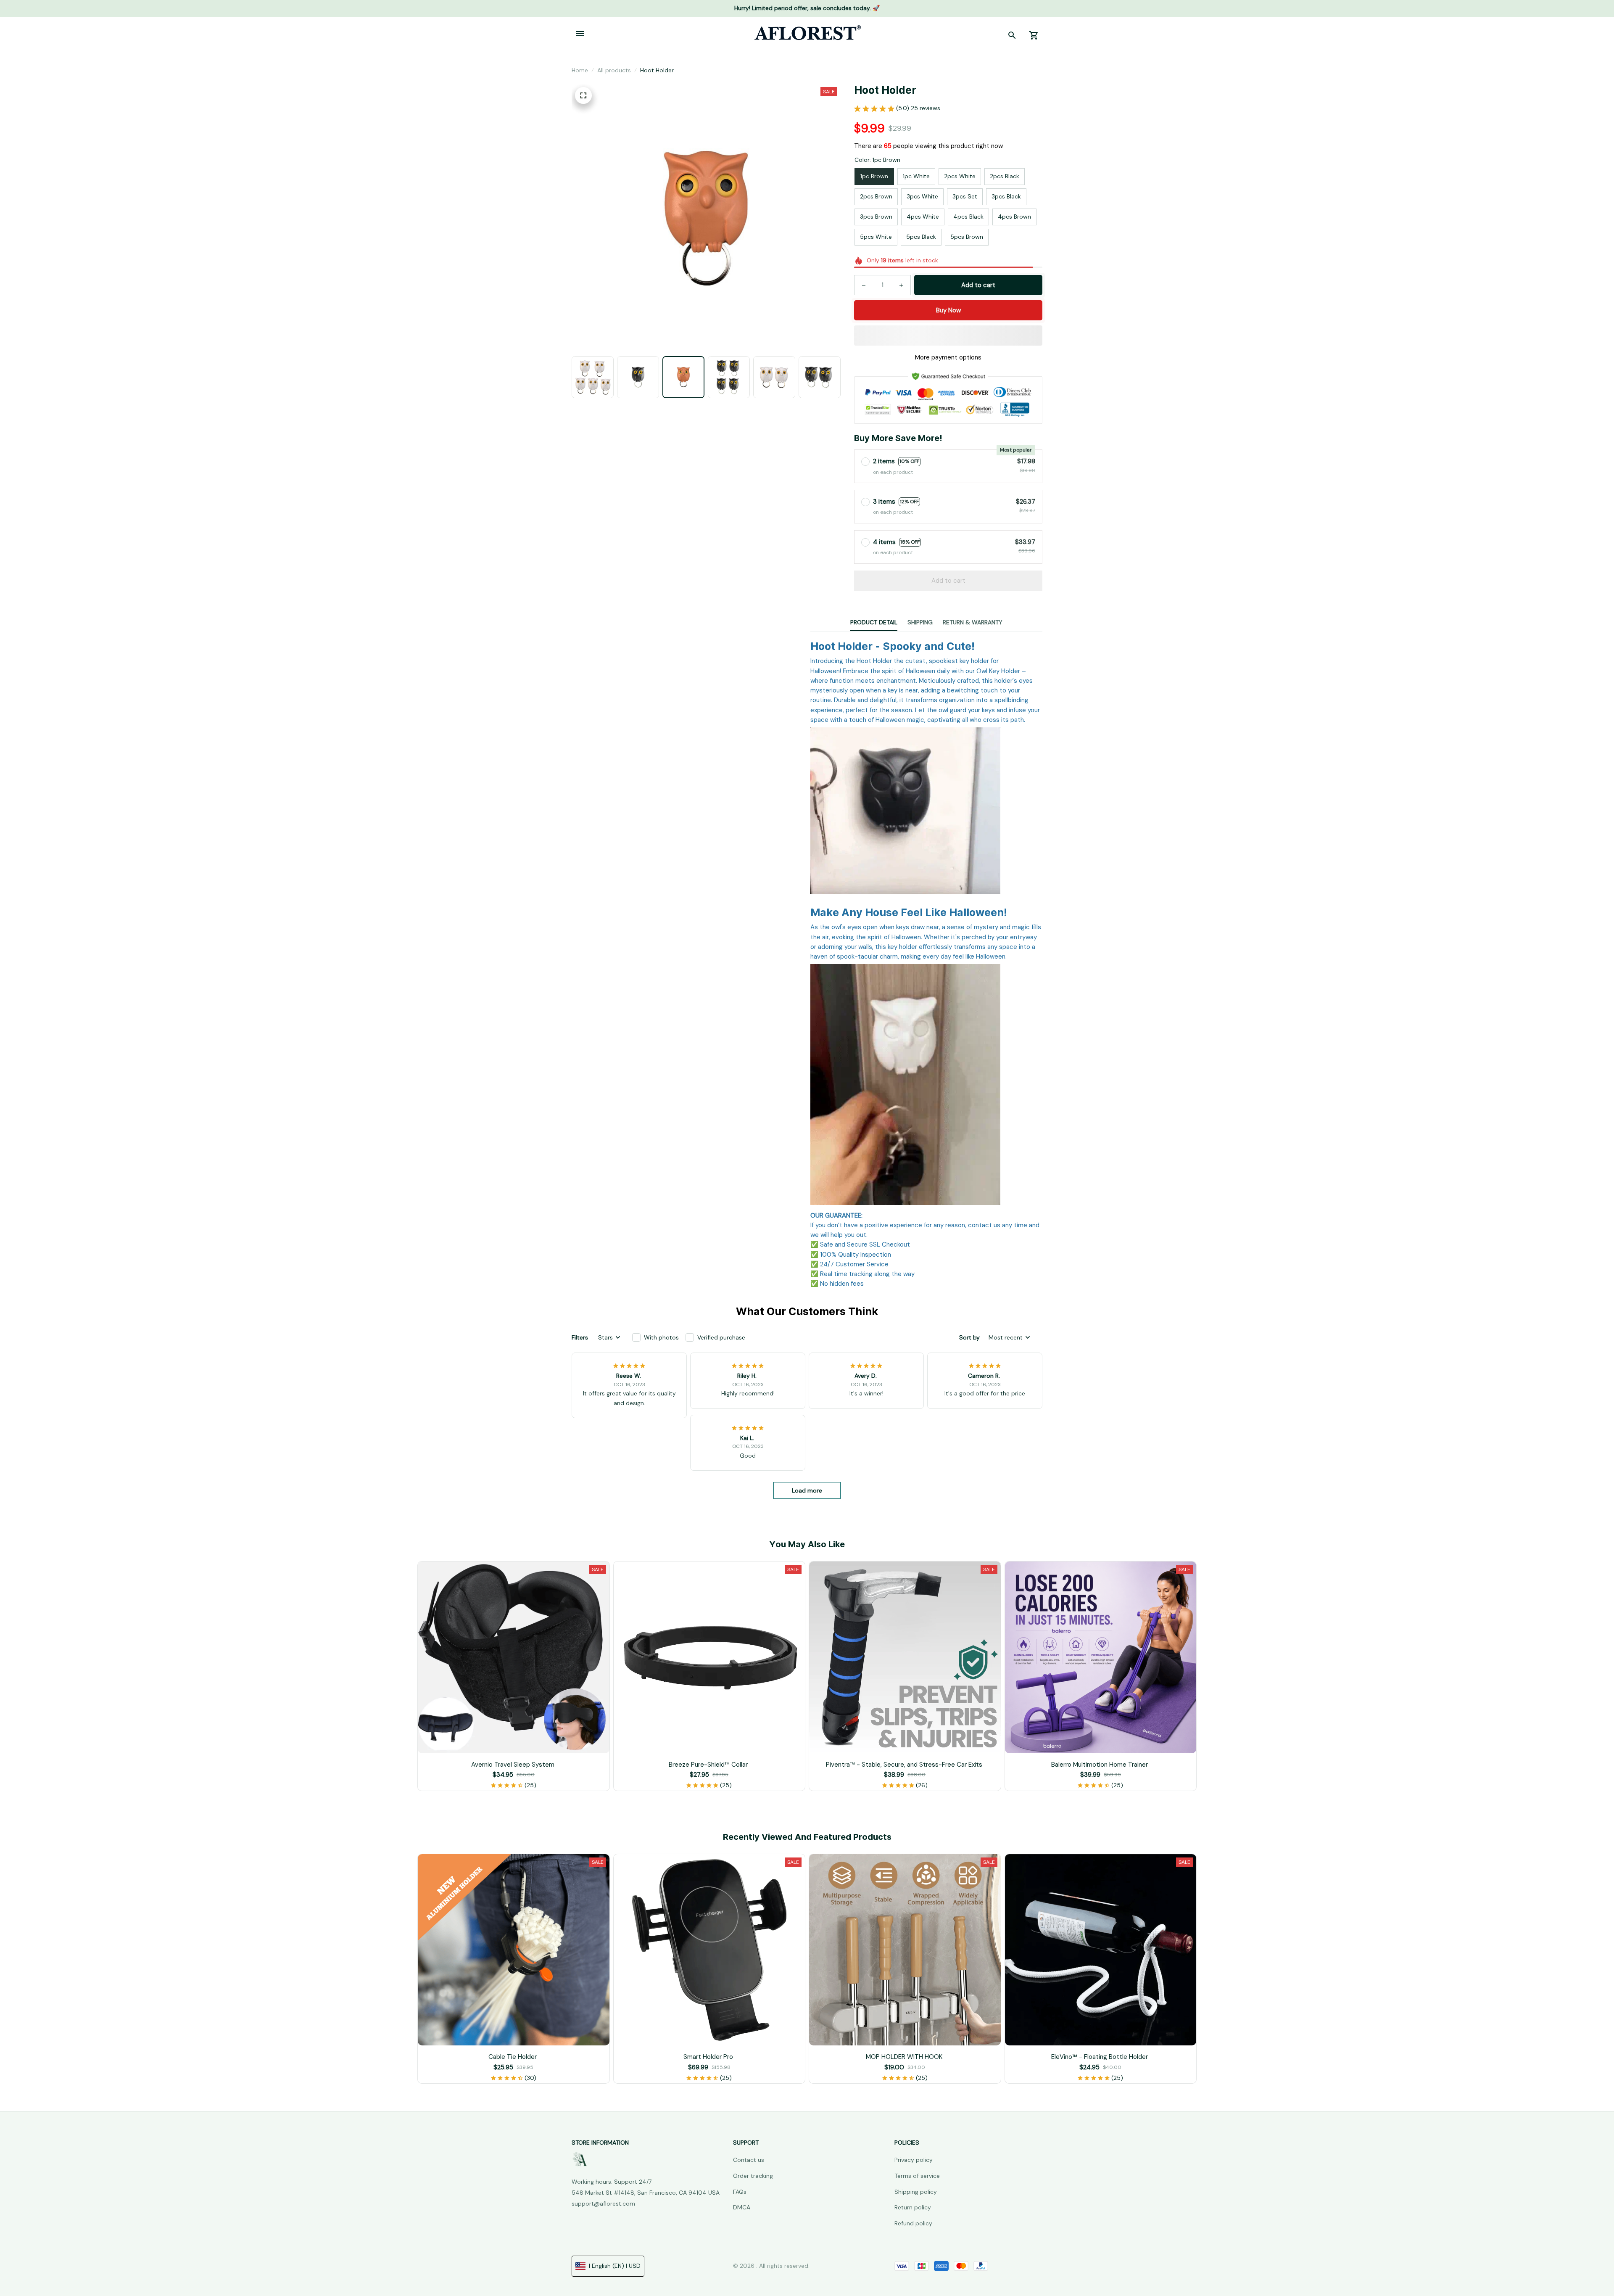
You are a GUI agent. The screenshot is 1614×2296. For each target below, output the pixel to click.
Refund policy (913, 2223)
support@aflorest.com (603, 2204)
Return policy (913, 2207)
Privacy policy (914, 2160)
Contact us (749, 2160)
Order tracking (753, 2176)
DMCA (742, 2207)
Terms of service (917, 2176)
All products (614, 70)
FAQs (740, 2192)
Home (580, 70)
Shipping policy (916, 2192)
